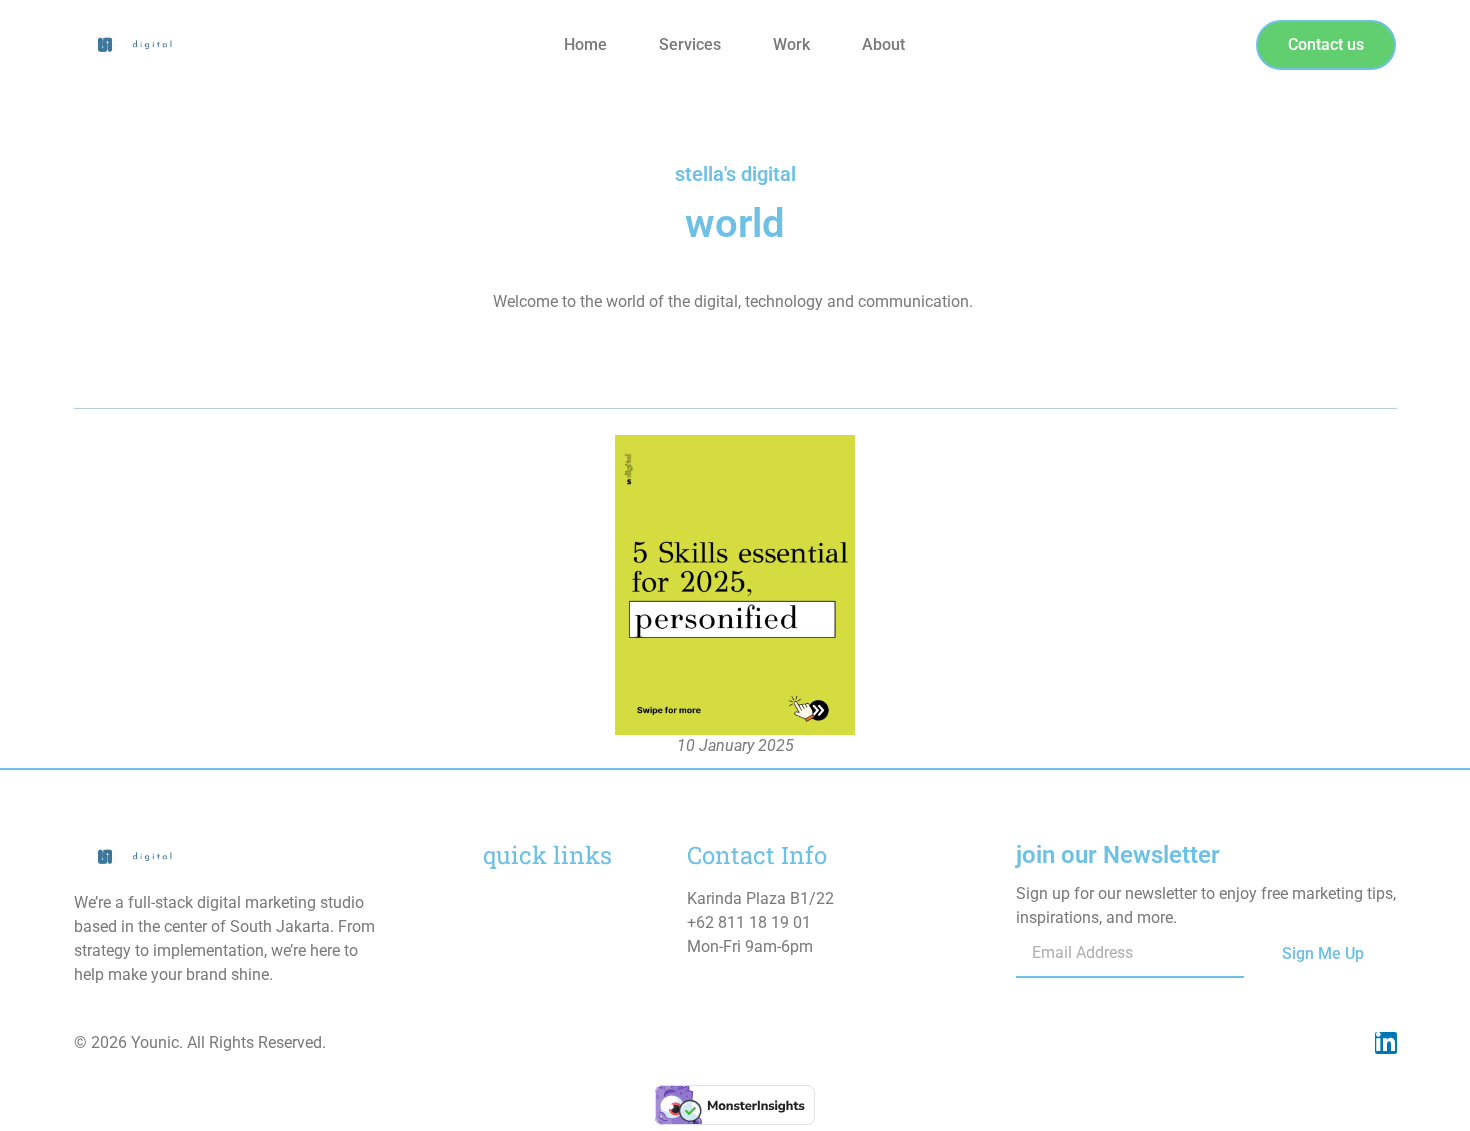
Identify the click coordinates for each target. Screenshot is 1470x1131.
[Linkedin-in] (1386, 1043)
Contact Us (521, 976)
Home (585, 44)
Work (791, 44)
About (883, 44)
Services (690, 44)
